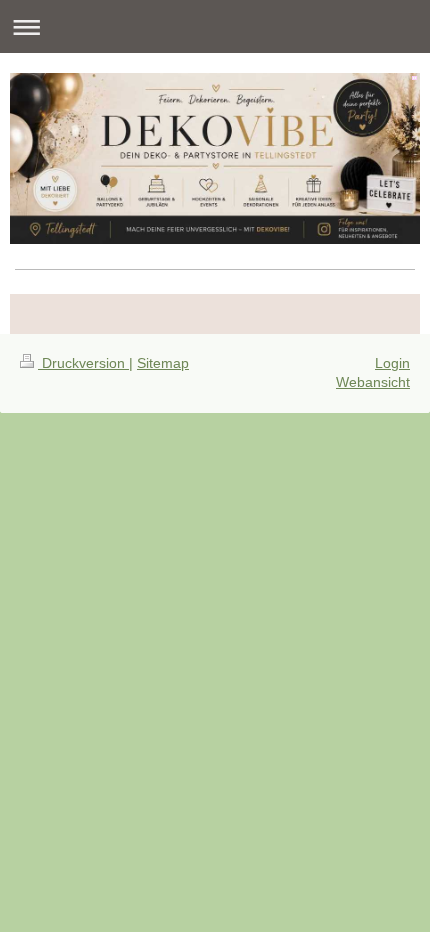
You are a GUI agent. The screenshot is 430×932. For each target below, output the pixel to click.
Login (392, 363)
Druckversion (83, 363)
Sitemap (163, 363)
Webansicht (373, 382)
